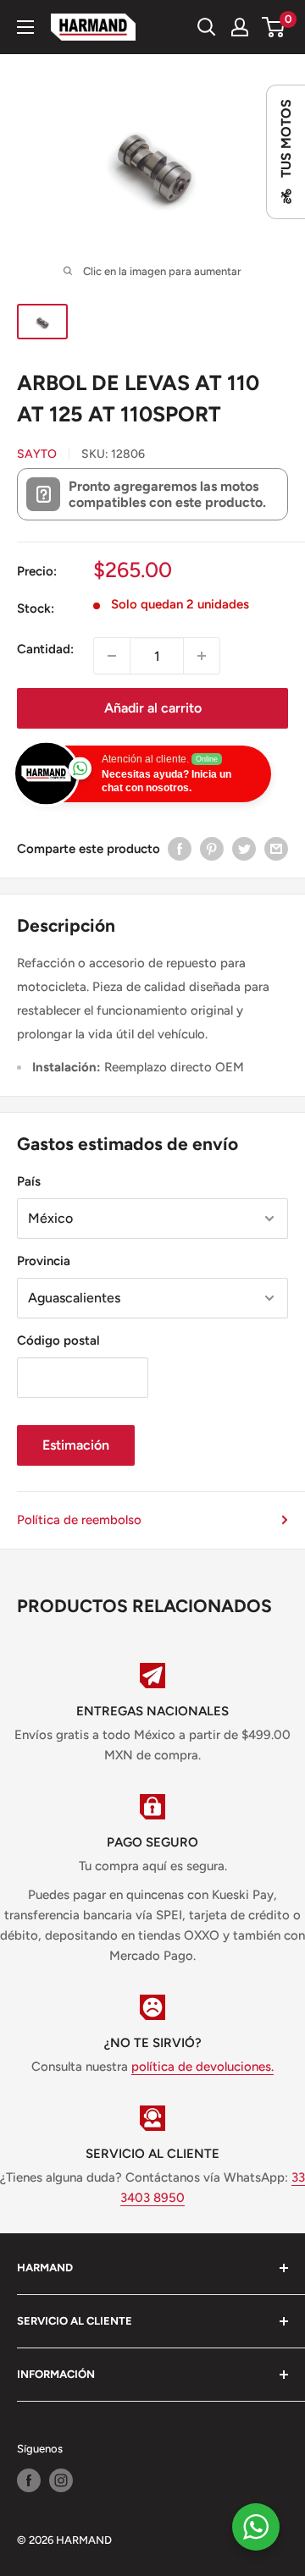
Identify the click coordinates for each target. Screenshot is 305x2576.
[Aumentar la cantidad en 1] (202, 656)
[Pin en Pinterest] (212, 848)
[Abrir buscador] (207, 27)
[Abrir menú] (25, 27)
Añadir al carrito (153, 708)
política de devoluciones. (202, 2067)
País (29, 1181)
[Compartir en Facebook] (180, 848)
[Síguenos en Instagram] (61, 2480)
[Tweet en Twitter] (244, 848)
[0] (274, 27)
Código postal (58, 1340)
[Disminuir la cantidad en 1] (112, 656)
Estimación (76, 1445)
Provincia (44, 1261)
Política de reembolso (79, 1520)
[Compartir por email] (276, 848)
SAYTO (37, 454)
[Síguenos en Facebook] (29, 2480)
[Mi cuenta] (240, 27)
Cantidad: (45, 649)
